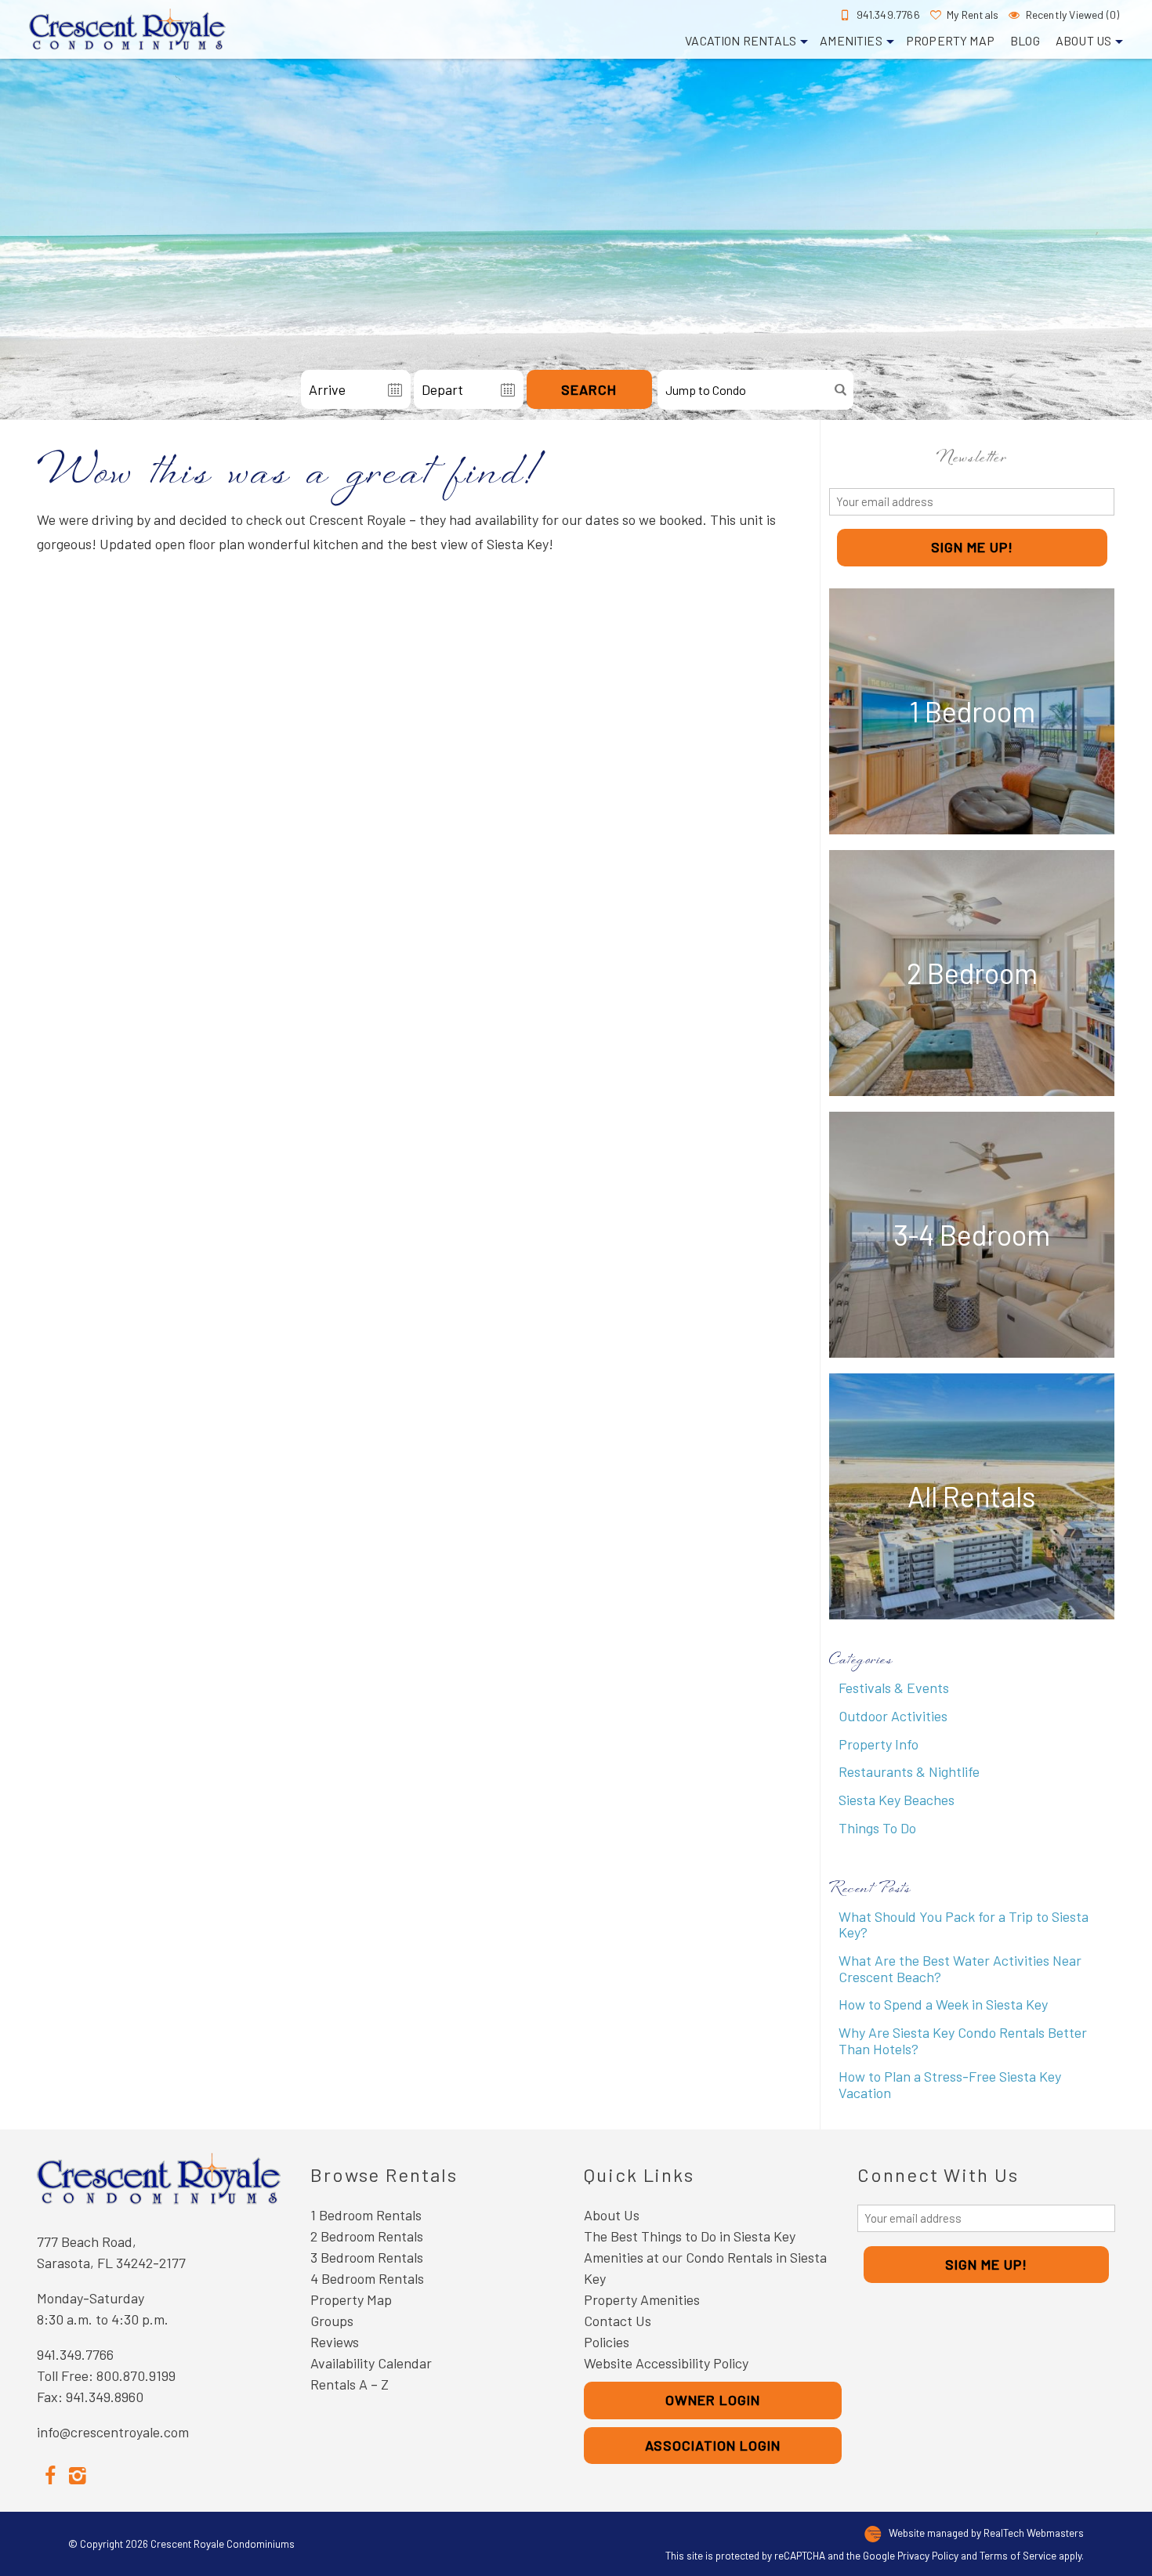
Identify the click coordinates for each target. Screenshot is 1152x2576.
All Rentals (972, 1496)
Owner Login (713, 2400)
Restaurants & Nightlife (909, 1771)
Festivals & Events (894, 1688)
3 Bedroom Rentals (367, 2257)
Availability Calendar (371, 2363)
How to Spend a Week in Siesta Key (943, 2004)
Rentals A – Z (350, 2384)
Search (589, 389)
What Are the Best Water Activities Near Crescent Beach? (960, 1968)
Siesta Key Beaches (897, 1800)
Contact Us (618, 2321)
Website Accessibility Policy (666, 2363)
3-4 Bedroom (972, 1234)
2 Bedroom (972, 973)
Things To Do (877, 1828)
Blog (1025, 40)
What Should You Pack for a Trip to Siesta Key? (964, 1925)
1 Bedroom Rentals (366, 2215)
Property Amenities (642, 2299)
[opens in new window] (51, 2474)
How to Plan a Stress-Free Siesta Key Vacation (950, 2084)
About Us (1083, 40)
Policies (607, 2342)
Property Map (950, 40)
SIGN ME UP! (972, 547)
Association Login (713, 2445)
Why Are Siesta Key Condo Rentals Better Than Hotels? (963, 2041)
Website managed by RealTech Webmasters (986, 2533)
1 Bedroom (972, 711)
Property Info (878, 1744)
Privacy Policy (928, 2555)
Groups (332, 2321)
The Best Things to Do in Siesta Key (690, 2236)
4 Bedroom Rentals (367, 2278)
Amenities (851, 40)
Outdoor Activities (893, 1716)
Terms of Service (1018, 2555)
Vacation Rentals (741, 40)
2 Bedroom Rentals (367, 2236)
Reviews (335, 2342)
